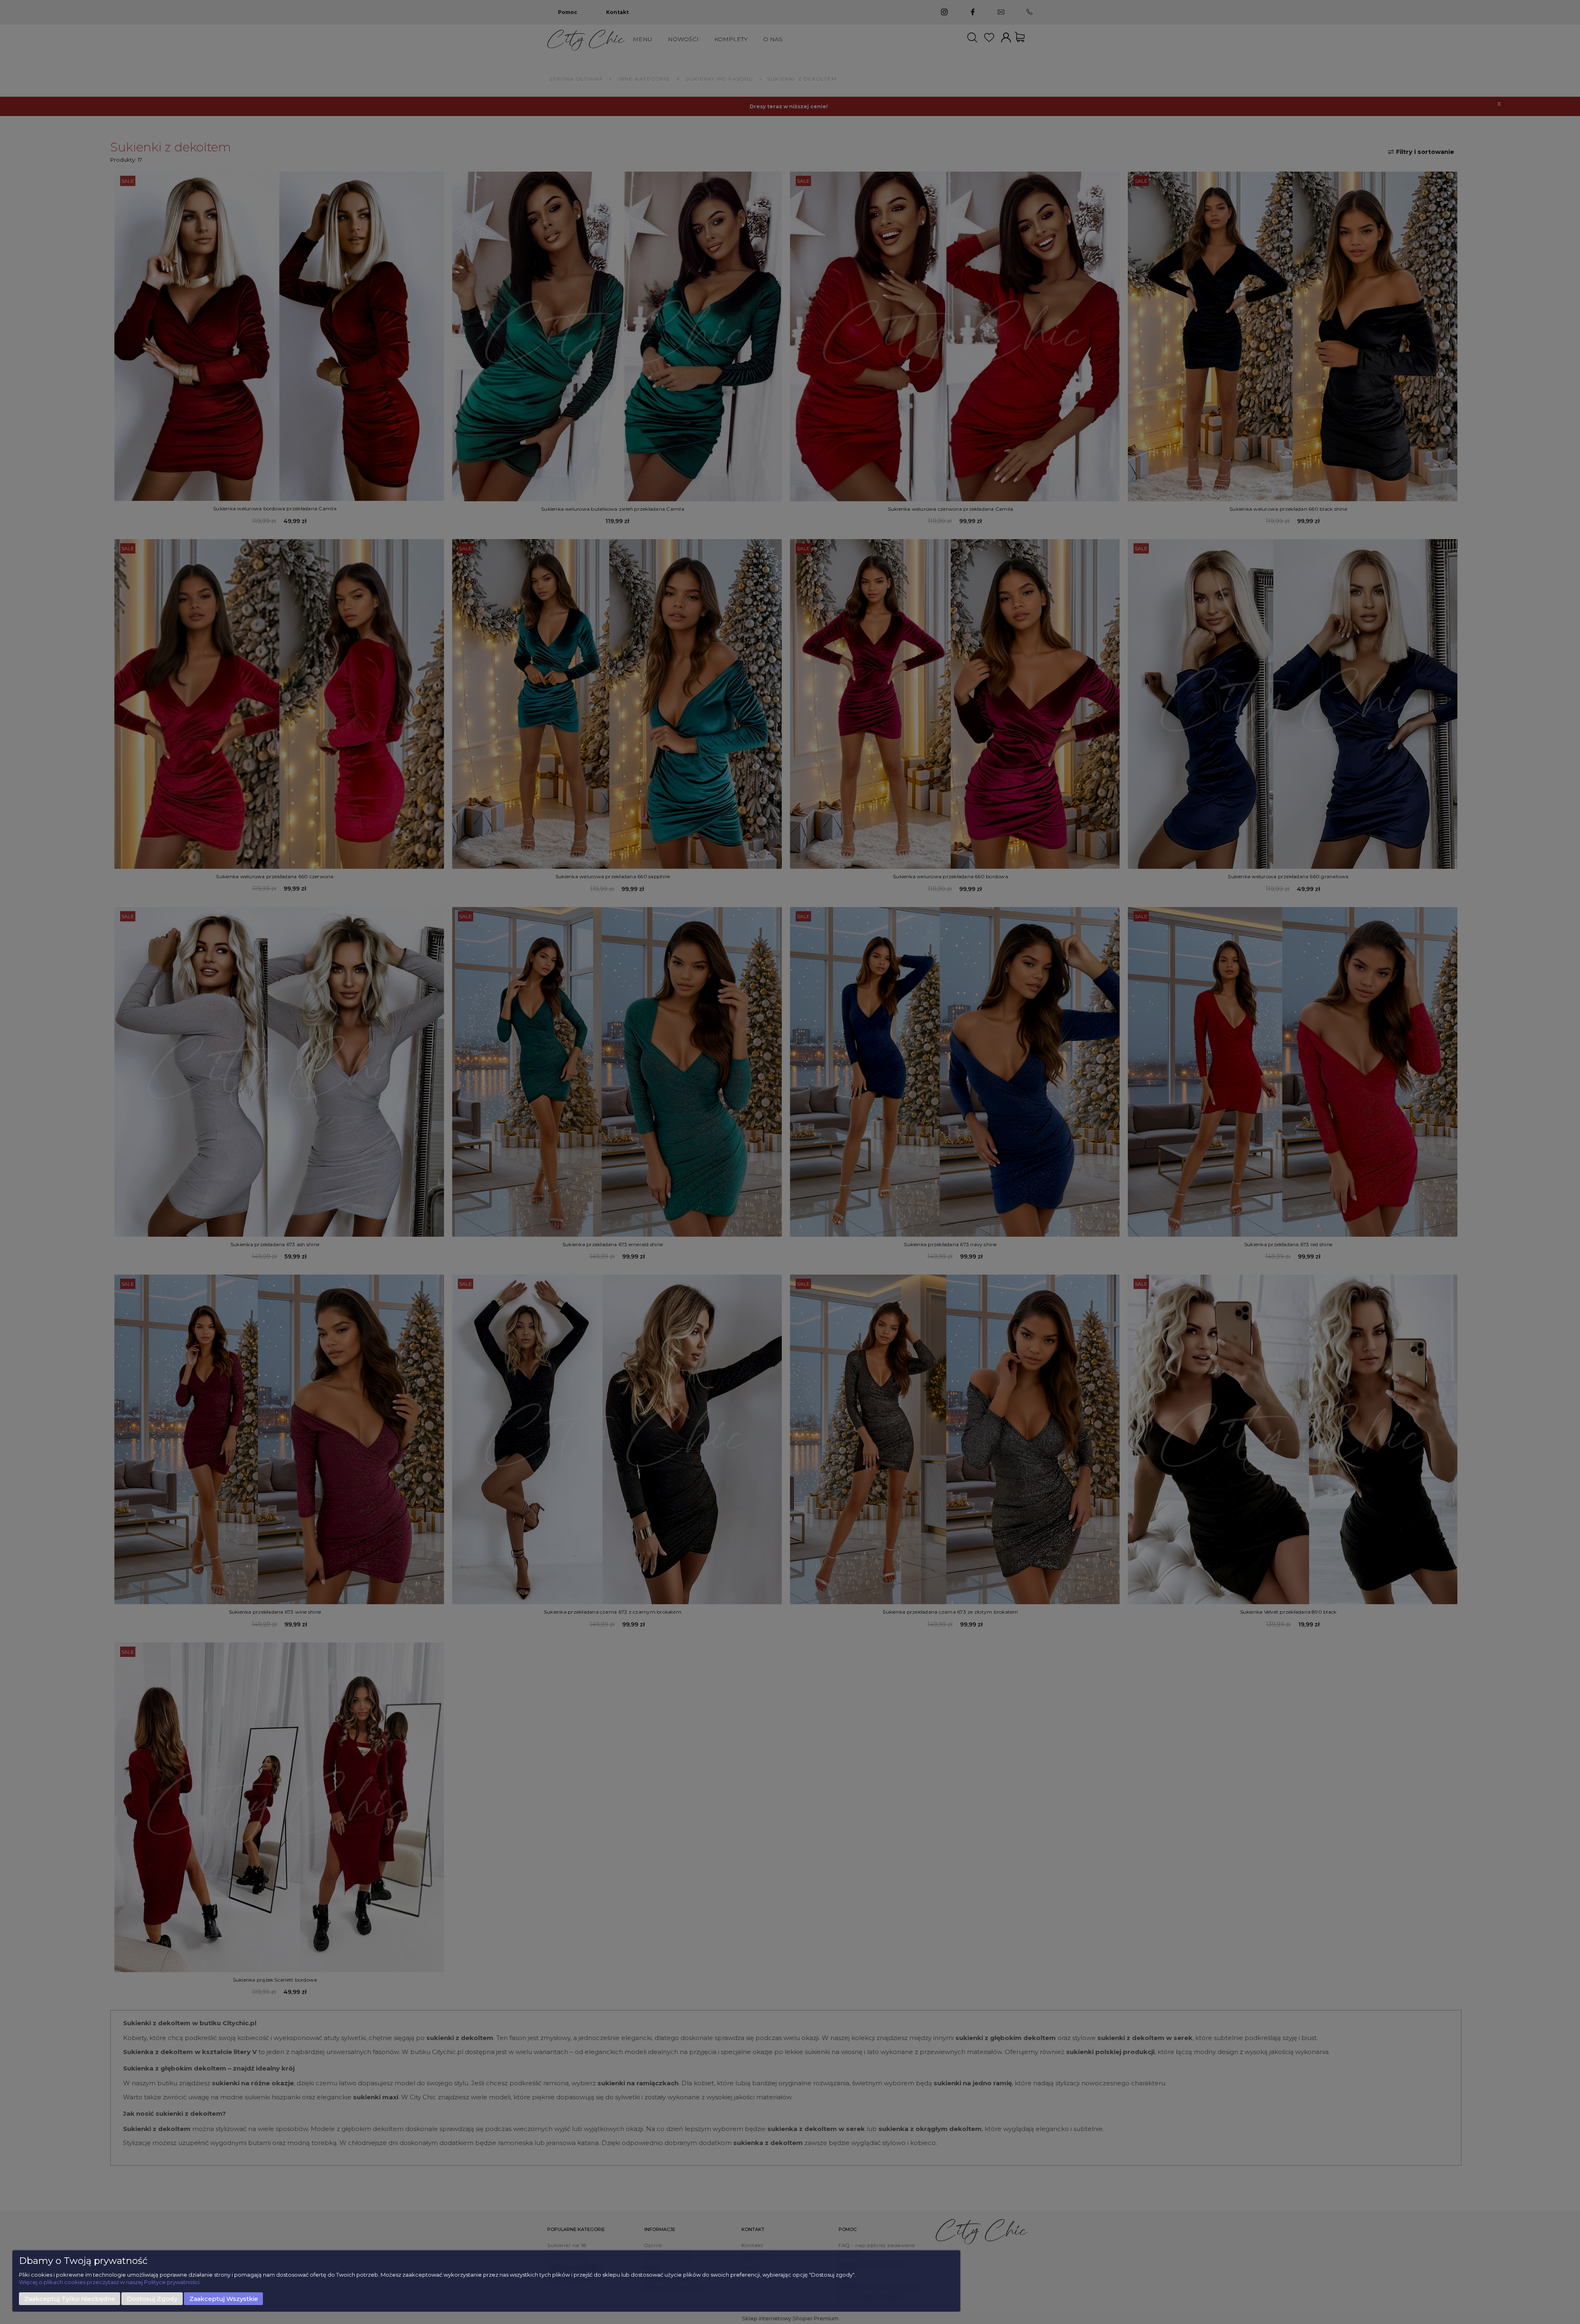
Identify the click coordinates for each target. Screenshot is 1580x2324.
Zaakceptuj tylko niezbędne (70, 2299)
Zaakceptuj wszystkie (224, 2299)
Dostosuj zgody (152, 2299)
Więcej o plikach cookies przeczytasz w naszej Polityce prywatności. (110, 2282)
